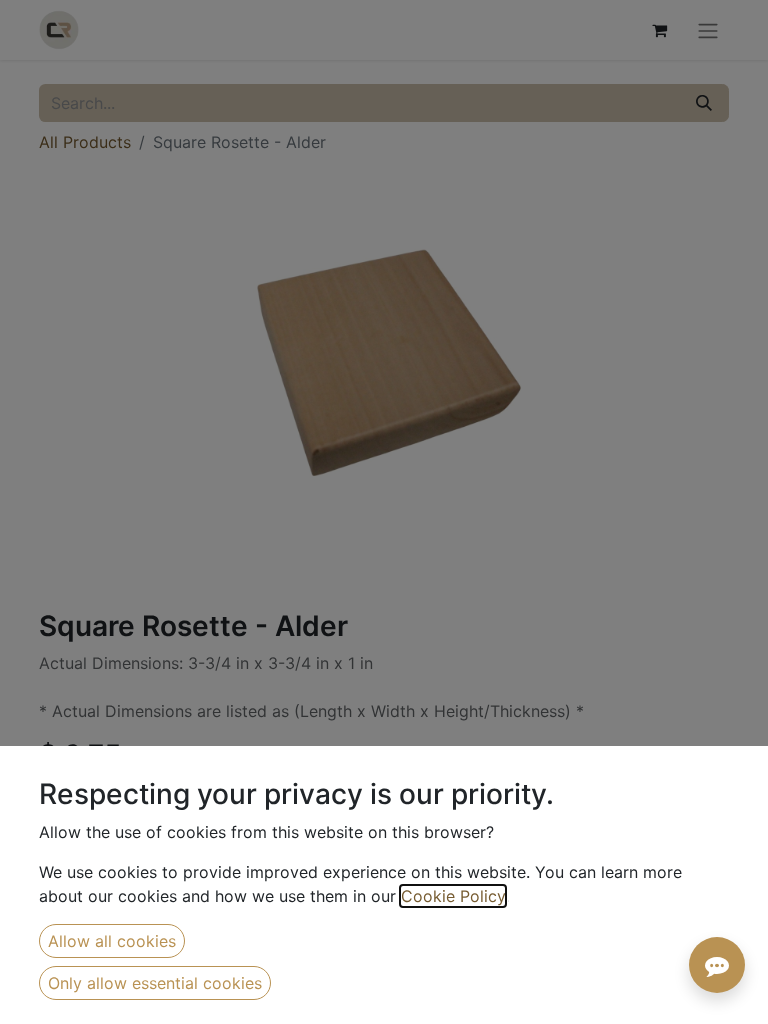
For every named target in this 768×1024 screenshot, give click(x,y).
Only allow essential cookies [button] (155, 983)
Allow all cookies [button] (112, 941)
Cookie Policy (453, 896)
